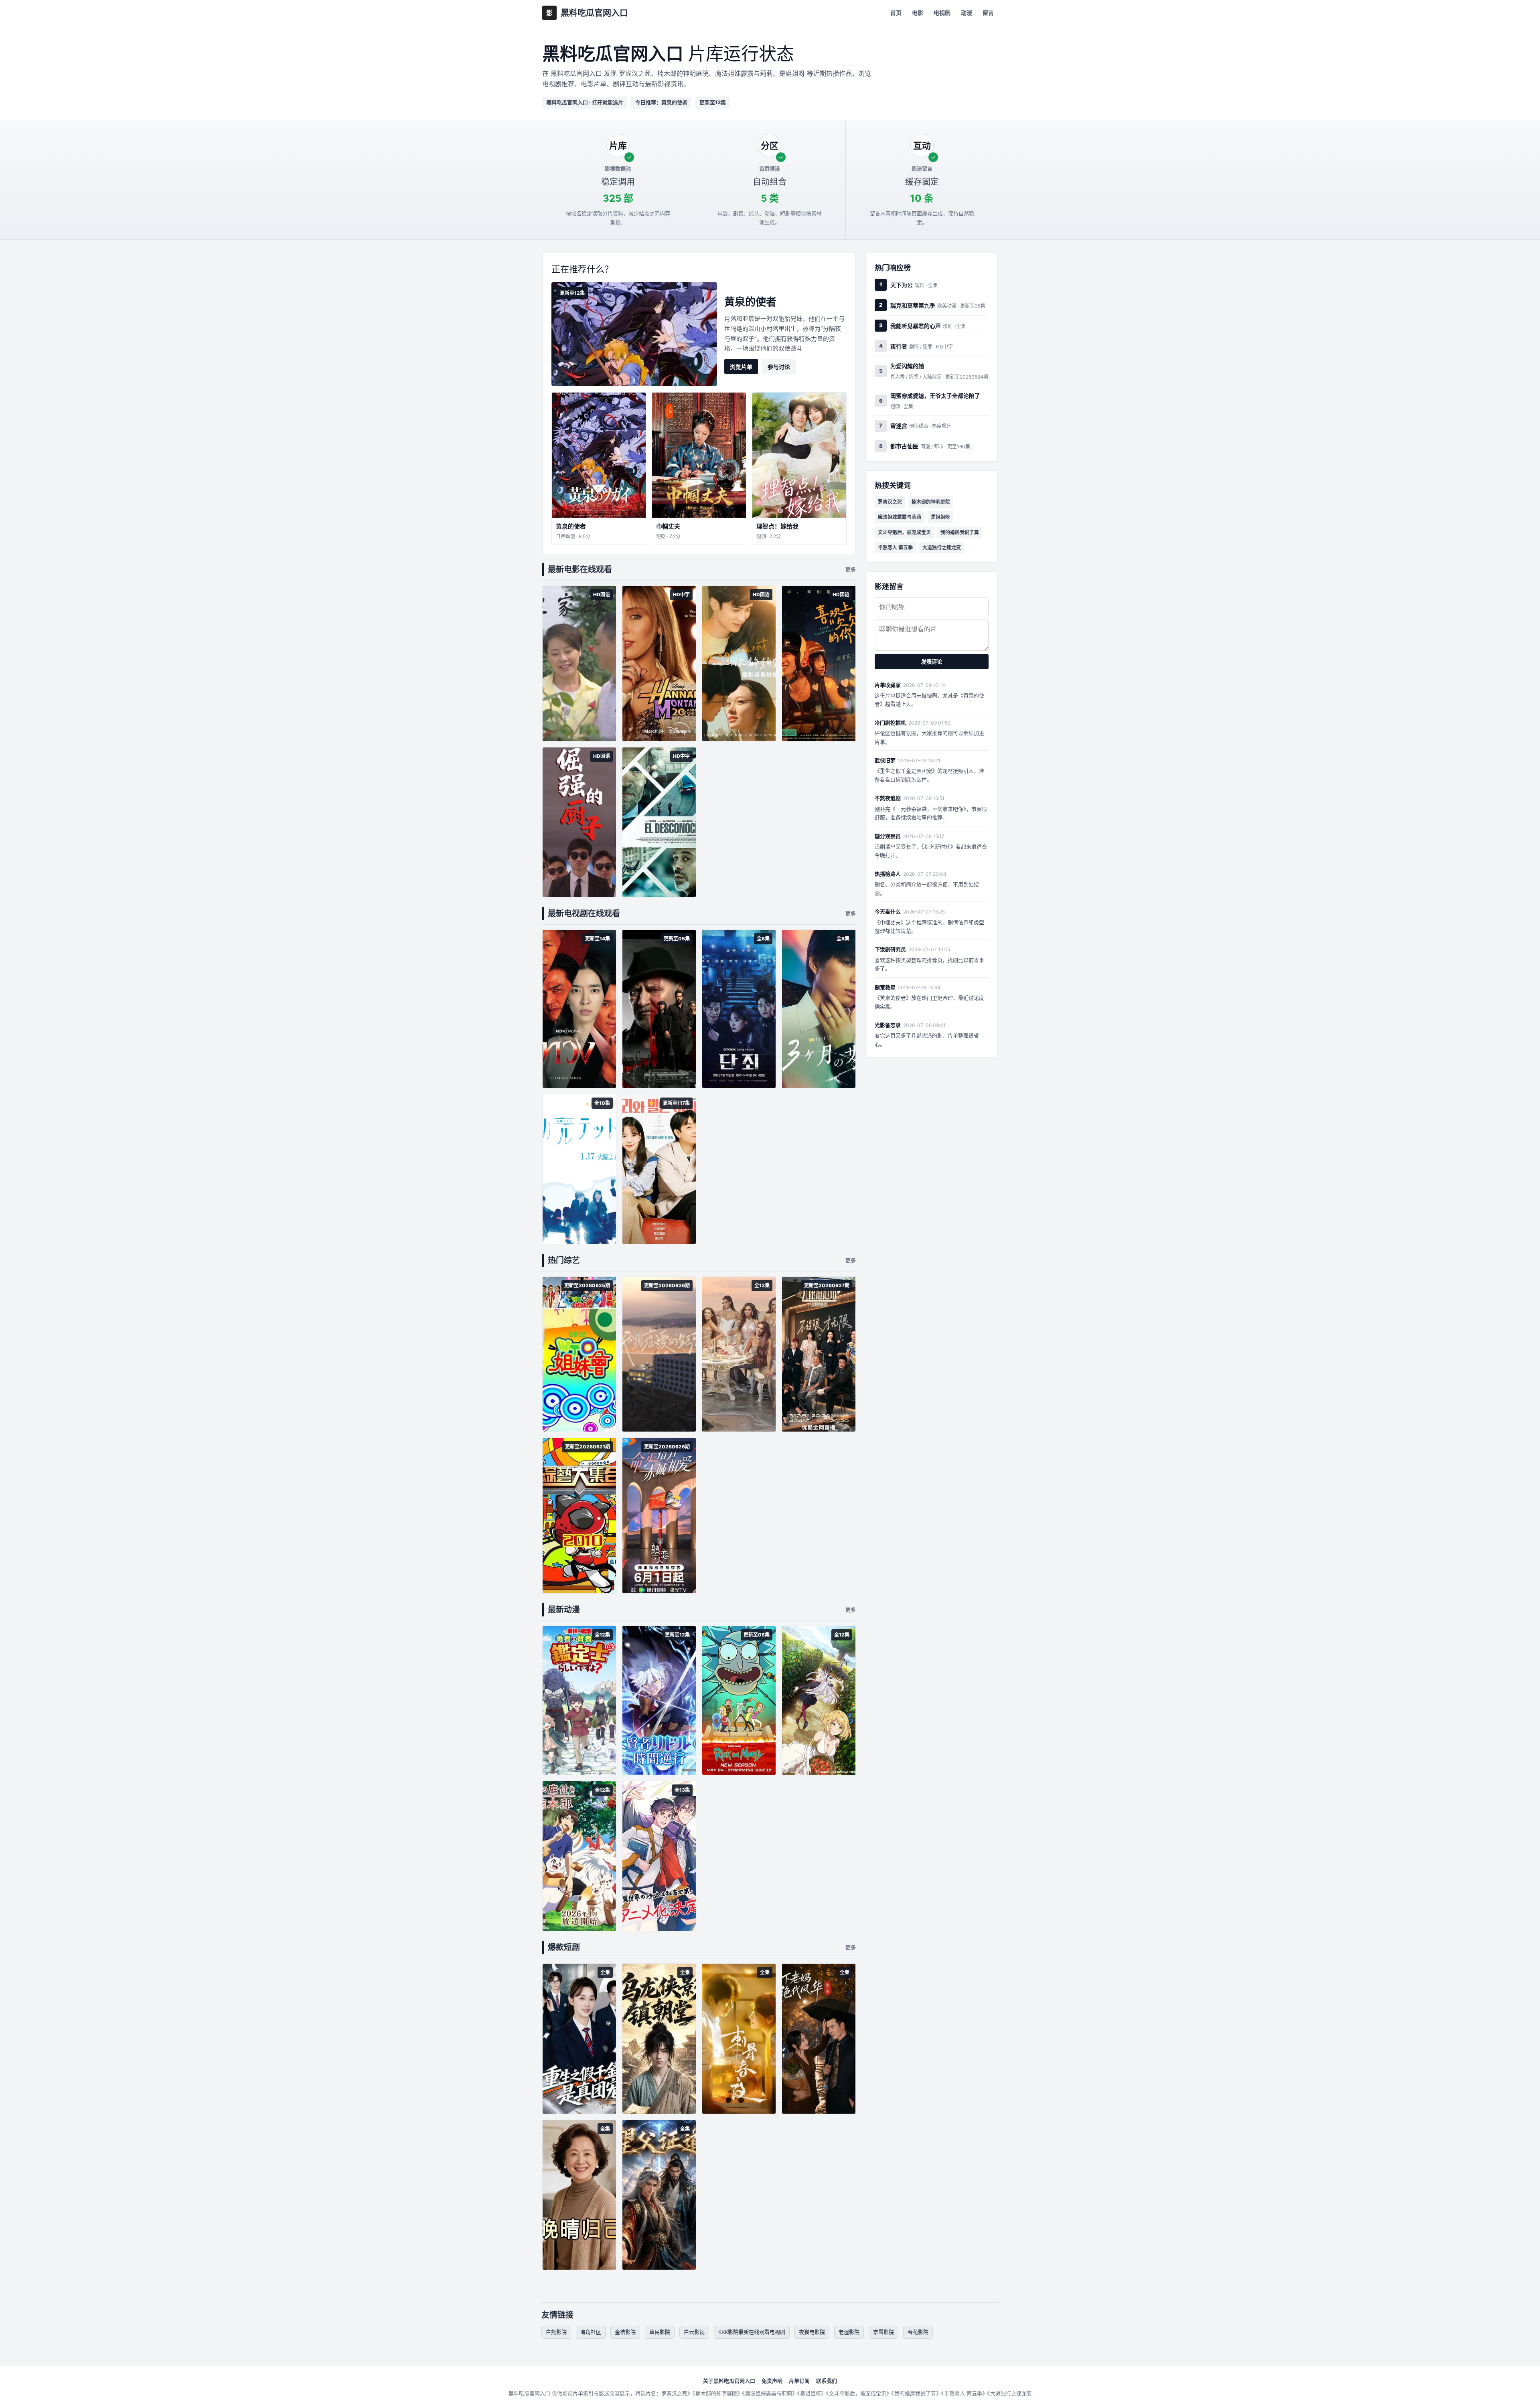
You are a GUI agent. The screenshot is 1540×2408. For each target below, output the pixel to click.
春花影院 (918, 2332)
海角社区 (591, 2332)
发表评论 (932, 662)
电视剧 (942, 13)
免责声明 (772, 2381)
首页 (896, 13)
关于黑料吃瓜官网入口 (729, 2381)
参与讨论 (779, 367)
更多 (851, 569)
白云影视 (694, 2332)
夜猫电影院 (812, 2332)
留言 (988, 13)
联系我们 (827, 2381)
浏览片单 (741, 367)
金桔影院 (625, 2332)
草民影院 (660, 2332)
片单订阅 (799, 2381)
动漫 (967, 13)
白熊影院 (556, 2332)
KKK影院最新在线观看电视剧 (752, 2332)
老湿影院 (849, 2332)
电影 (918, 13)
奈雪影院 (883, 2332)
